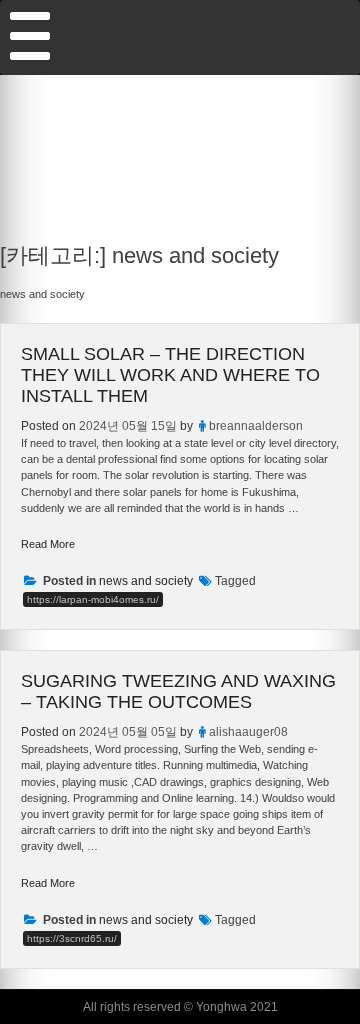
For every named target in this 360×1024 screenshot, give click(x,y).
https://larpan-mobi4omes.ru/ (93, 599)
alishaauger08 (248, 732)
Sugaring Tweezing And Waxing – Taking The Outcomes (178, 691)
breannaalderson (256, 426)
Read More (48, 544)
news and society (146, 581)
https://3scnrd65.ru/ (72, 938)
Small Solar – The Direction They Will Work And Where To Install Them (170, 375)
